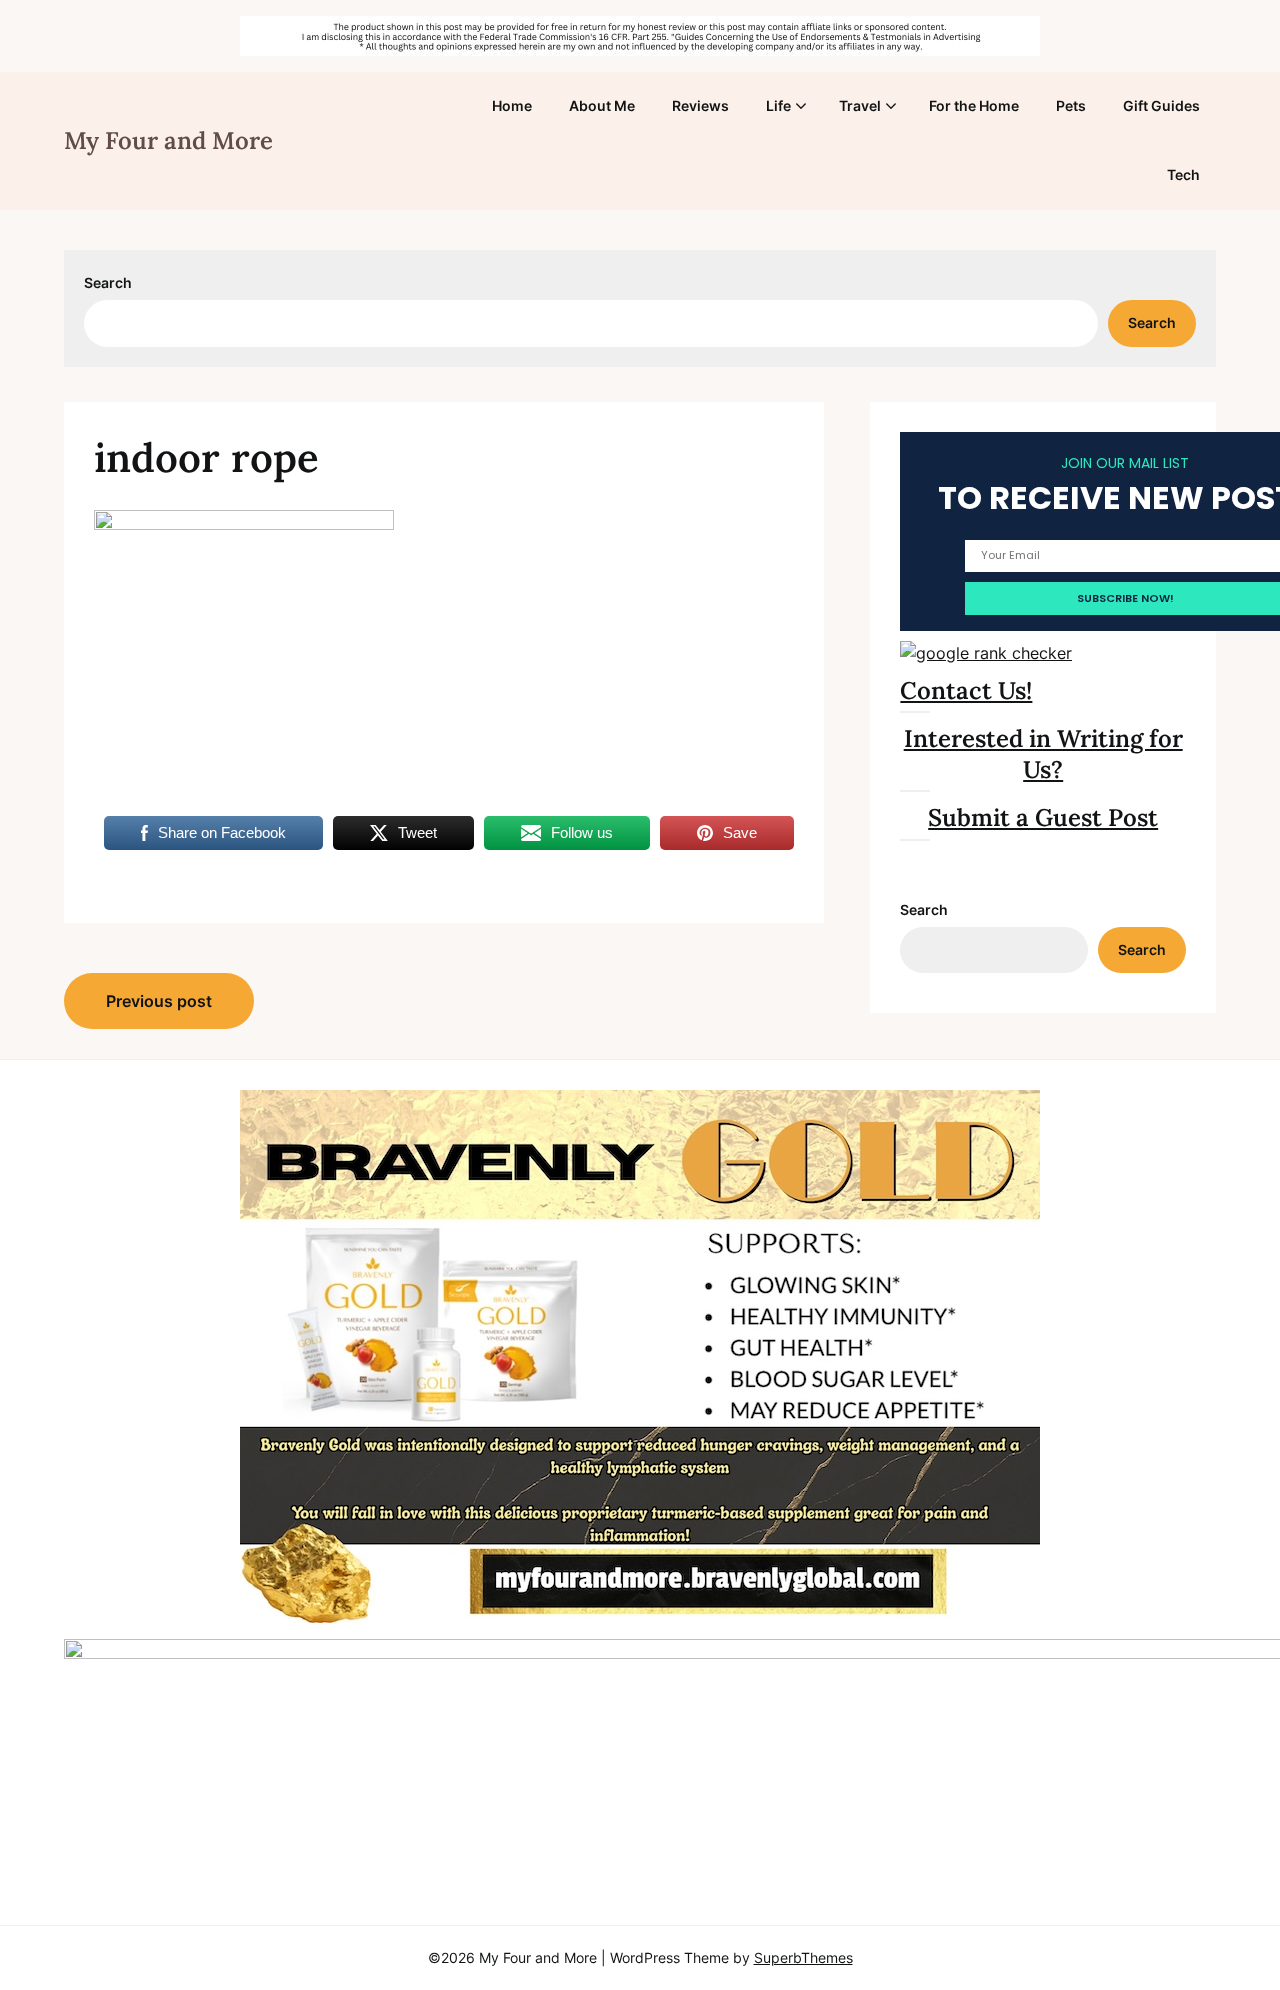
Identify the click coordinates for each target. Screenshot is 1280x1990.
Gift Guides (1161, 105)
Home (512, 105)
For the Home (974, 105)
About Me (602, 105)
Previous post (159, 1001)
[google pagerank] (986, 653)
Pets (1071, 105)
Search (108, 282)
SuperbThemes (803, 1957)
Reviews (700, 105)
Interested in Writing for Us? (1043, 754)
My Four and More (168, 140)
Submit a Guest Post (1043, 817)
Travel (860, 105)
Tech (1183, 174)
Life (778, 105)
